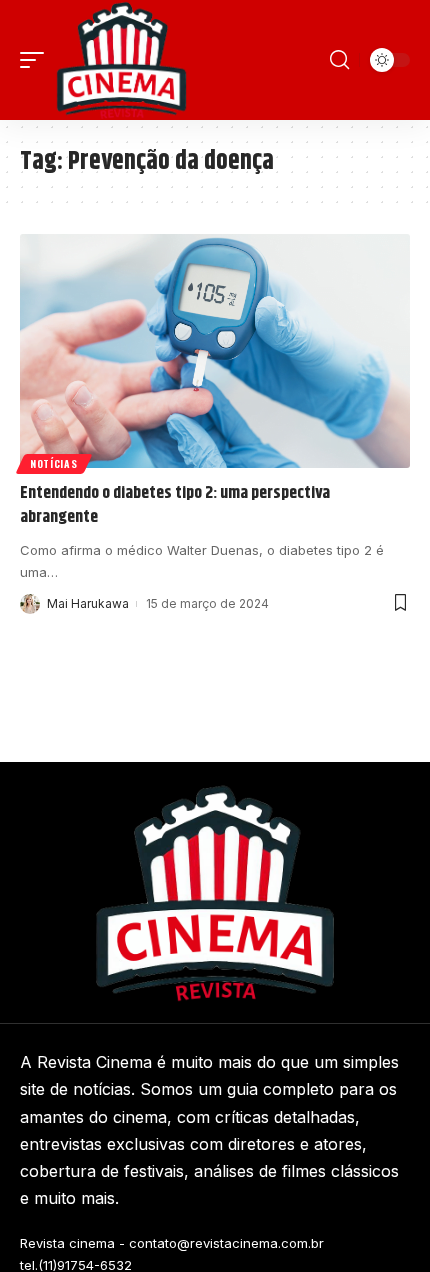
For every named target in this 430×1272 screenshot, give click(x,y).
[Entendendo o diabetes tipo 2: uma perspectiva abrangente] (215, 351)
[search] (339, 60)
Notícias (54, 463)
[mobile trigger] (37, 60)
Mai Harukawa (88, 603)
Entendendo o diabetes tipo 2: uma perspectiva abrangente (175, 505)
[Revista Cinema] (121, 60)
